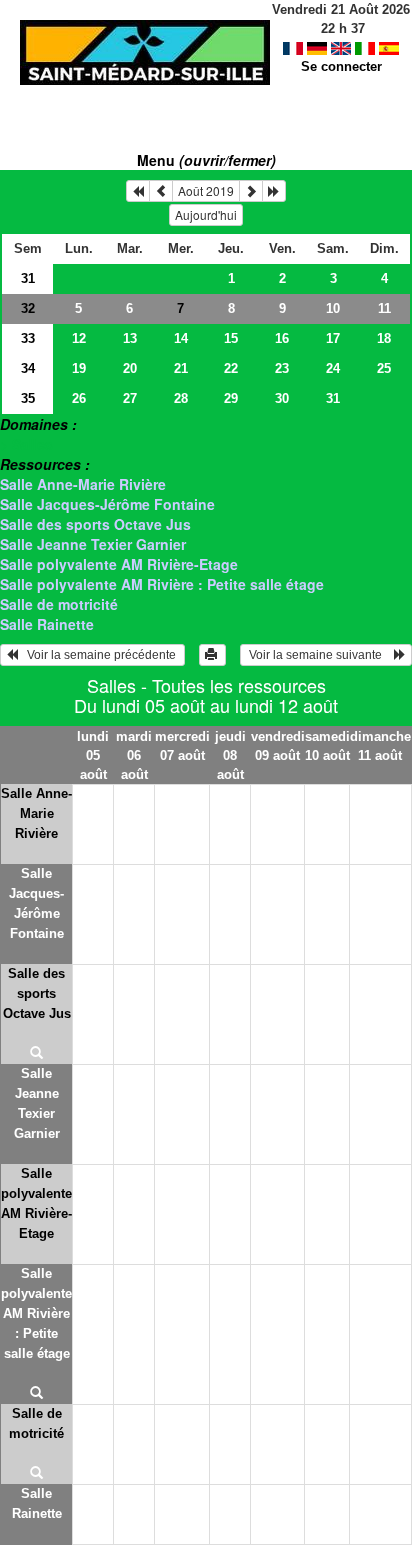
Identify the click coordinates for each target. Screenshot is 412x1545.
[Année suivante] (274, 191)
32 (28, 308)
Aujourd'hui (206, 214)
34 (28, 368)
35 (28, 398)
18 (384, 338)
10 (333, 308)
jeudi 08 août (230, 755)
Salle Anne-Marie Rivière (83, 484)
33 (28, 338)
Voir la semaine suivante (320, 655)
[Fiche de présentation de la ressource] (36, 1054)
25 (384, 368)
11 (384, 308)
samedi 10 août (327, 746)
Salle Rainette (47, 624)
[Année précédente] (138, 191)
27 (130, 398)
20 (130, 368)
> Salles (26, 444)
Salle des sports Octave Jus (95, 524)
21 (181, 368)
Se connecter (341, 66)
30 (282, 398)
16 (282, 338)
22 (231, 368)
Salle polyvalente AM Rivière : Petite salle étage (162, 584)
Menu (206, 160)
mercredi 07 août (182, 746)
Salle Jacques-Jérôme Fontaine (107, 504)
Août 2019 (206, 190)
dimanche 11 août (380, 746)
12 (79, 338)
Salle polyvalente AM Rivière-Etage (119, 564)
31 (28, 278)
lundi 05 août (93, 755)
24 (333, 368)
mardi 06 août (134, 755)
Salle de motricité (59, 604)
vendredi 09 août (278, 746)
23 (282, 368)
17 (333, 338)
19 (79, 368)
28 (181, 398)
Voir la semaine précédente (98, 655)
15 (231, 338)
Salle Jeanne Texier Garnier (93, 544)
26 (79, 398)
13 (130, 338)
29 (231, 398)
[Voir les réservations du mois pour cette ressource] (161, 191)
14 (181, 338)
